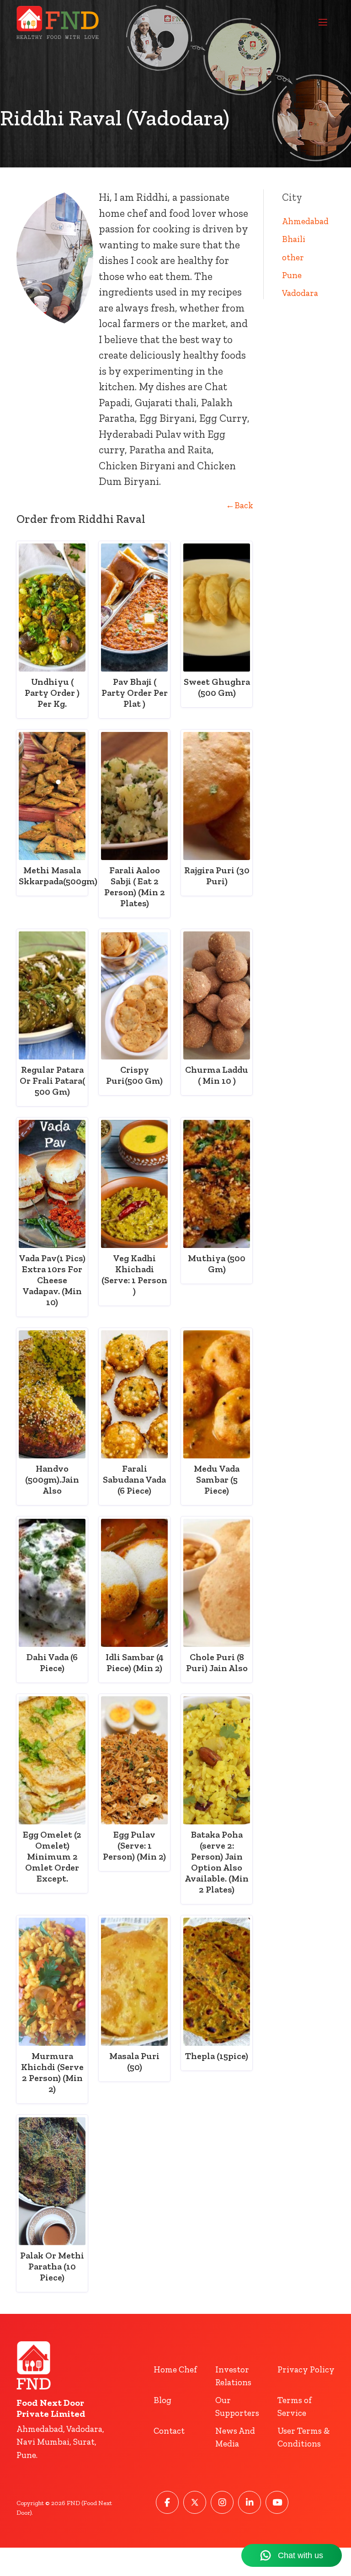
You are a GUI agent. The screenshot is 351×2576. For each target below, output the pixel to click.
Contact (169, 2431)
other (293, 257)
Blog (162, 2400)
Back (239, 505)
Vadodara (300, 293)
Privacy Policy (306, 2369)
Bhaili (294, 239)
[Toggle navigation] (323, 22)
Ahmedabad (305, 221)
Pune (292, 275)
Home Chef (175, 2369)
